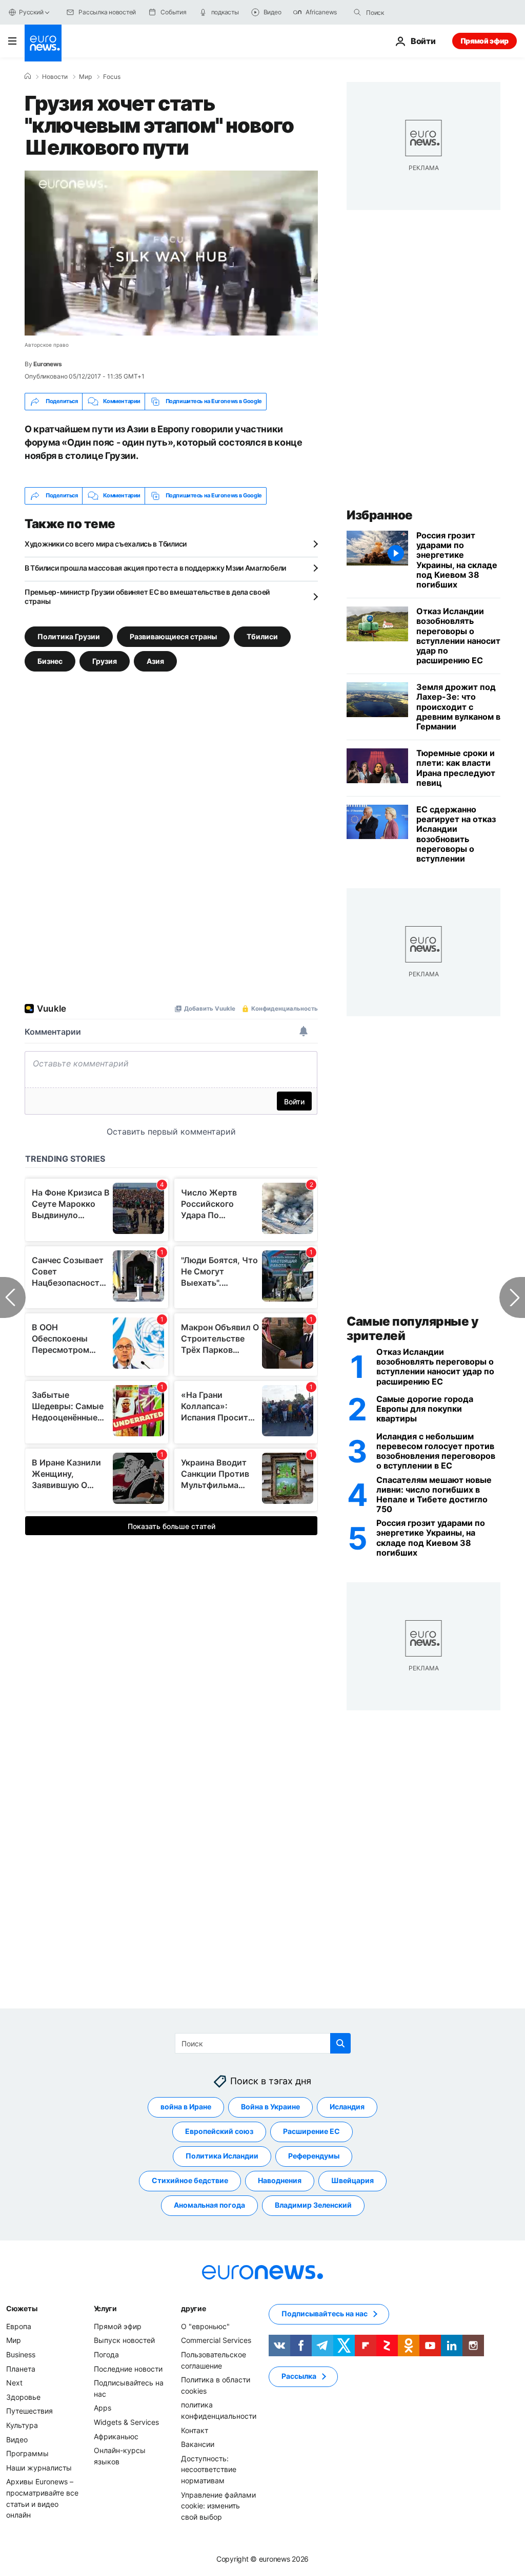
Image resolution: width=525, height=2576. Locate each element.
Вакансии (198, 2444)
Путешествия (29, 2411)
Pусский (31, 12)
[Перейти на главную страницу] (43, 43)
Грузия (105, 661)
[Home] (28, 76)
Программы (27, 2453)
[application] (171, 253)
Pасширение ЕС (311, 2131)
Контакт (195, 2430)
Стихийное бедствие (190, 2180)
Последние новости (128, 2369)
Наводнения (280, 2180)
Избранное (380, 515)
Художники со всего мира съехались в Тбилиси (106, 544)
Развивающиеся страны (173, 636)
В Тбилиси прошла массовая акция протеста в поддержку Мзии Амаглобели (155, 568)
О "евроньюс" (205, 2326)
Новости (55, 77)
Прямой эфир (484, 41)
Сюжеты (22, 2308)
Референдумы (314, 2156)
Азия (155, 661)
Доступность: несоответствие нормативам (209, 2469)
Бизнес (50, 661)
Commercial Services (216, 2340)
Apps (103, 2408)
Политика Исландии (222, 2156)
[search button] (357, 12)
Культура (22, 2425)
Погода (106, 2354)
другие (193, 2308)
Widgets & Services (126, 2422)
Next (14, 2383)
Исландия (347, 2107)
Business (21, 2354)
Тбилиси (262, 636)
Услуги (105, 2308)
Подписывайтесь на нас (325, 2313)
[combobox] (409, 12)
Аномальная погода (209, 2205)
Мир (85, 77)
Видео (17, 2439)
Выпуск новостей (124, 2340)
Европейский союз (219, 2131)
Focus (112, 77)
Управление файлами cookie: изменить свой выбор (218, 2506)
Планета (21, 2369)
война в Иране (186, 2107)
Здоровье (23, 2397)
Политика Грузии (69, 636)
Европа (19, 2326)
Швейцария (352, 2180)
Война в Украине (270, 2107)
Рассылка (299, 2376)
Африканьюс (116, 2436)
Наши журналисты (39, 2468)
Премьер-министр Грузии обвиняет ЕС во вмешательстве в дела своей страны (147, 596)
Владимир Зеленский (313, 2205)
